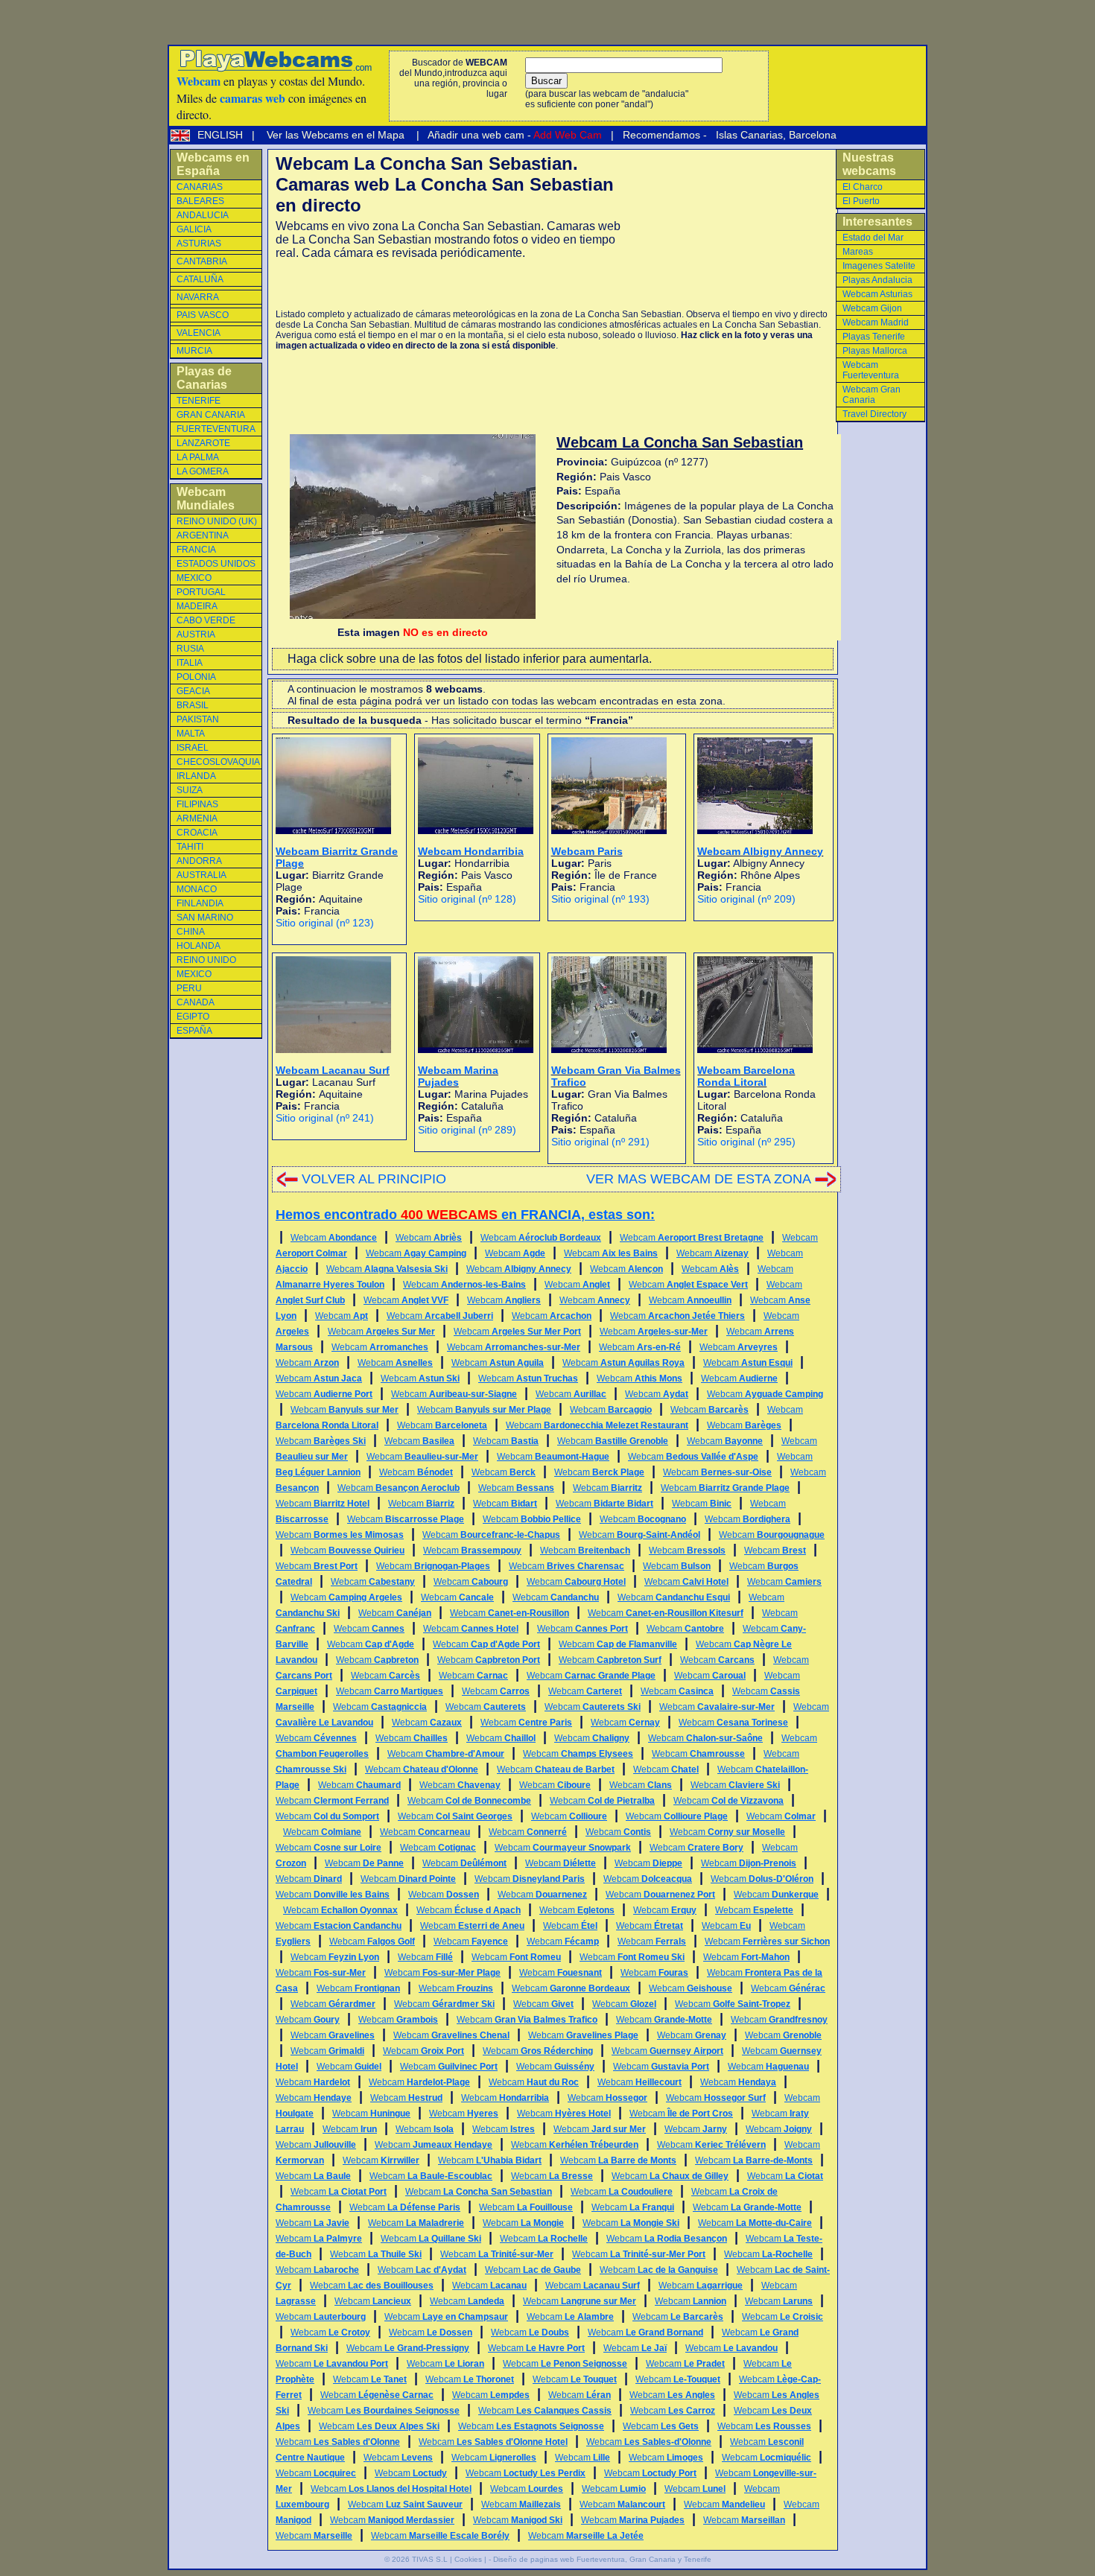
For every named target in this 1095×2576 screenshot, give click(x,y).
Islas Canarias (748, 135)
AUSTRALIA (201, 875)
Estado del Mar (873, 238)
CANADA (196, 1002)
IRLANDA (196, 776)
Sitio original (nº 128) (467, 899)
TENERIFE (199, 401)
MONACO (197, 889)
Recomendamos (660, 135)
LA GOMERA (203, 471)
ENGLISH (222, 135)
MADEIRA (197, 606)
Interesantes (877, 222)
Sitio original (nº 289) (467, 1130)
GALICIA (194, 229)
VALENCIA (199, 333)
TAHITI (190, 847)
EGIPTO (193, 1017)
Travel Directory (875, 414)
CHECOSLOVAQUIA (218, 762)
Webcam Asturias (877, 294)
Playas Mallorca (875, 351)
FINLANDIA (200, 903)
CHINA (191, 932)
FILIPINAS (197, 804)
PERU (189, 988)
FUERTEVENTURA (216, 429)
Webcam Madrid (876, 322)
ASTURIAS (199, 244)
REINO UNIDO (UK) (217, 521)
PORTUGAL (201, 592)
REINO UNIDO (206, 960)
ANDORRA (199, 861)
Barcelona (813, 135)
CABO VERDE (206, 620)
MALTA (191, 734)
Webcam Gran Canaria (872, 395)
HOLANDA (199, 946)
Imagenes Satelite (879, 266)
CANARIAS (200, 187)
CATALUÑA (200, 279)
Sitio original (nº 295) (746, 1142)
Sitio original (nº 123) (325, 923)
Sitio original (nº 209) (746, 899)
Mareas (858, 252)
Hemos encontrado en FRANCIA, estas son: (465, 1215)
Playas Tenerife (874, 337)
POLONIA (196, 677)
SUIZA (190, 790)
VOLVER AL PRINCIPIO (374, 1179)
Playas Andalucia (877, 280)
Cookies (468, 2559)
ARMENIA (197, 818)
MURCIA (194, 351)
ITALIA (190, 663)
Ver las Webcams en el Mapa (336, 135)
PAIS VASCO (203, 315)
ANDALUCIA (203, 215)
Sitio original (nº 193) (600, 899)
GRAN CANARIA (211, 415)
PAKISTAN (198, 719)
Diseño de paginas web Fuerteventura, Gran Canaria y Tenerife (602, 2559)
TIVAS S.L (430, 2559)
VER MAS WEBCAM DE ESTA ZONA (699, 1179)
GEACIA (193, 691)
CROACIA (197, 833)
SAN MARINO (205, 917)
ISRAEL (193, 748)
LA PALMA (198, 457)
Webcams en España (213, 164)
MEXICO (194, 578)
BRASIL (193, 705)
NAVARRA (198, 297)
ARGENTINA (203, 535)
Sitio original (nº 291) (600, 1142)
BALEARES (200, 201)
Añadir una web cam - (514, 135)
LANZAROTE (203, 443)
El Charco (863, 187)
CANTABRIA (202, 261)
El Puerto (861, 201)
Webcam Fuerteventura (871, 370)
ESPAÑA (194, 1031)
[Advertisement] (450, 284)
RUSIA (190, 649)
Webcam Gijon (872, 308)
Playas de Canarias (204, 378)
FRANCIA (196, 550)
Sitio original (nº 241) (325, 1118)
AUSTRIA (196, 635)
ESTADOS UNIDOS (216, 564)
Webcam (334, 1238)
